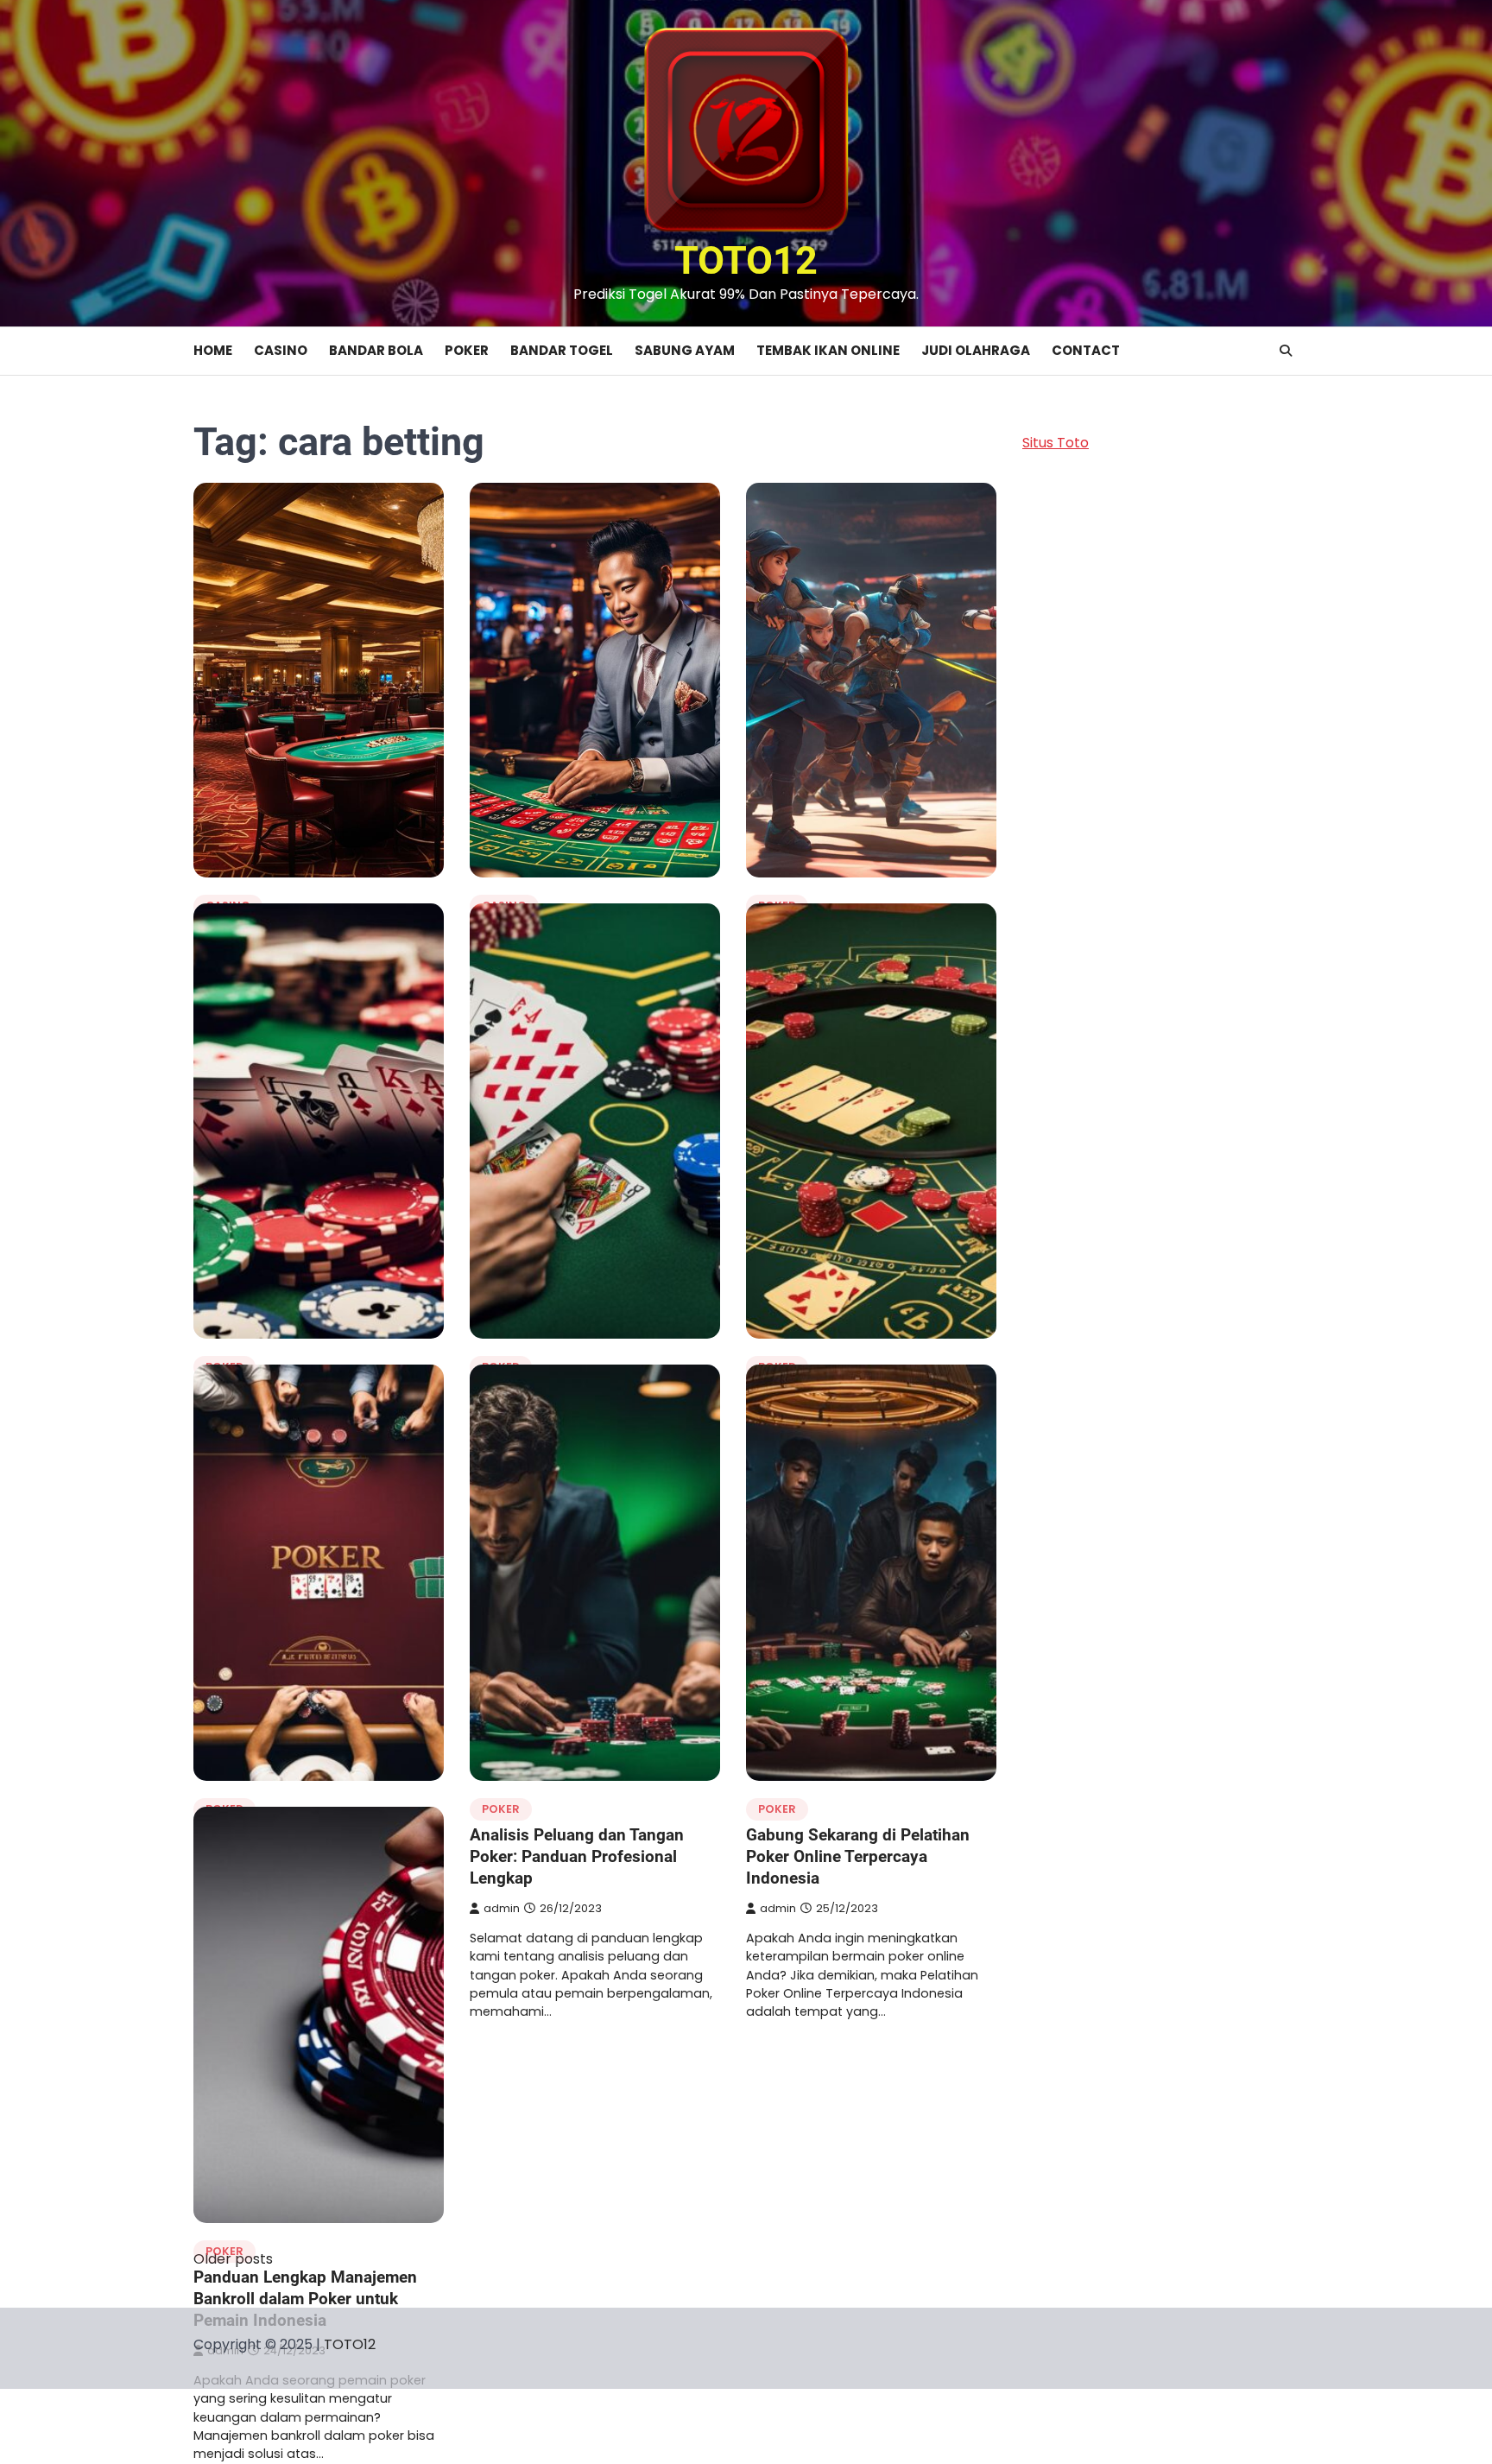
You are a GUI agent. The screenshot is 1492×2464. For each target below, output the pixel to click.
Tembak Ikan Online (828, 350)
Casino (281, 350)
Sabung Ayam (685, 350)
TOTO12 (746, 260)
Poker (467, 350)
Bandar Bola (376, 350)
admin (502, 1908)
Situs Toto (1056, 443)
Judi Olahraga (976, 350)
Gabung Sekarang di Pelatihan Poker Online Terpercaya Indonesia (858, 1856)
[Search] (1286, 351)
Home (213, 350)
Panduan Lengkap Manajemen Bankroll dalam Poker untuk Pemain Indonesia (305, 2299)
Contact (1086, 350)
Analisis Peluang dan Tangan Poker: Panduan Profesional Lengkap (577, 1856)
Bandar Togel (562, 350)
